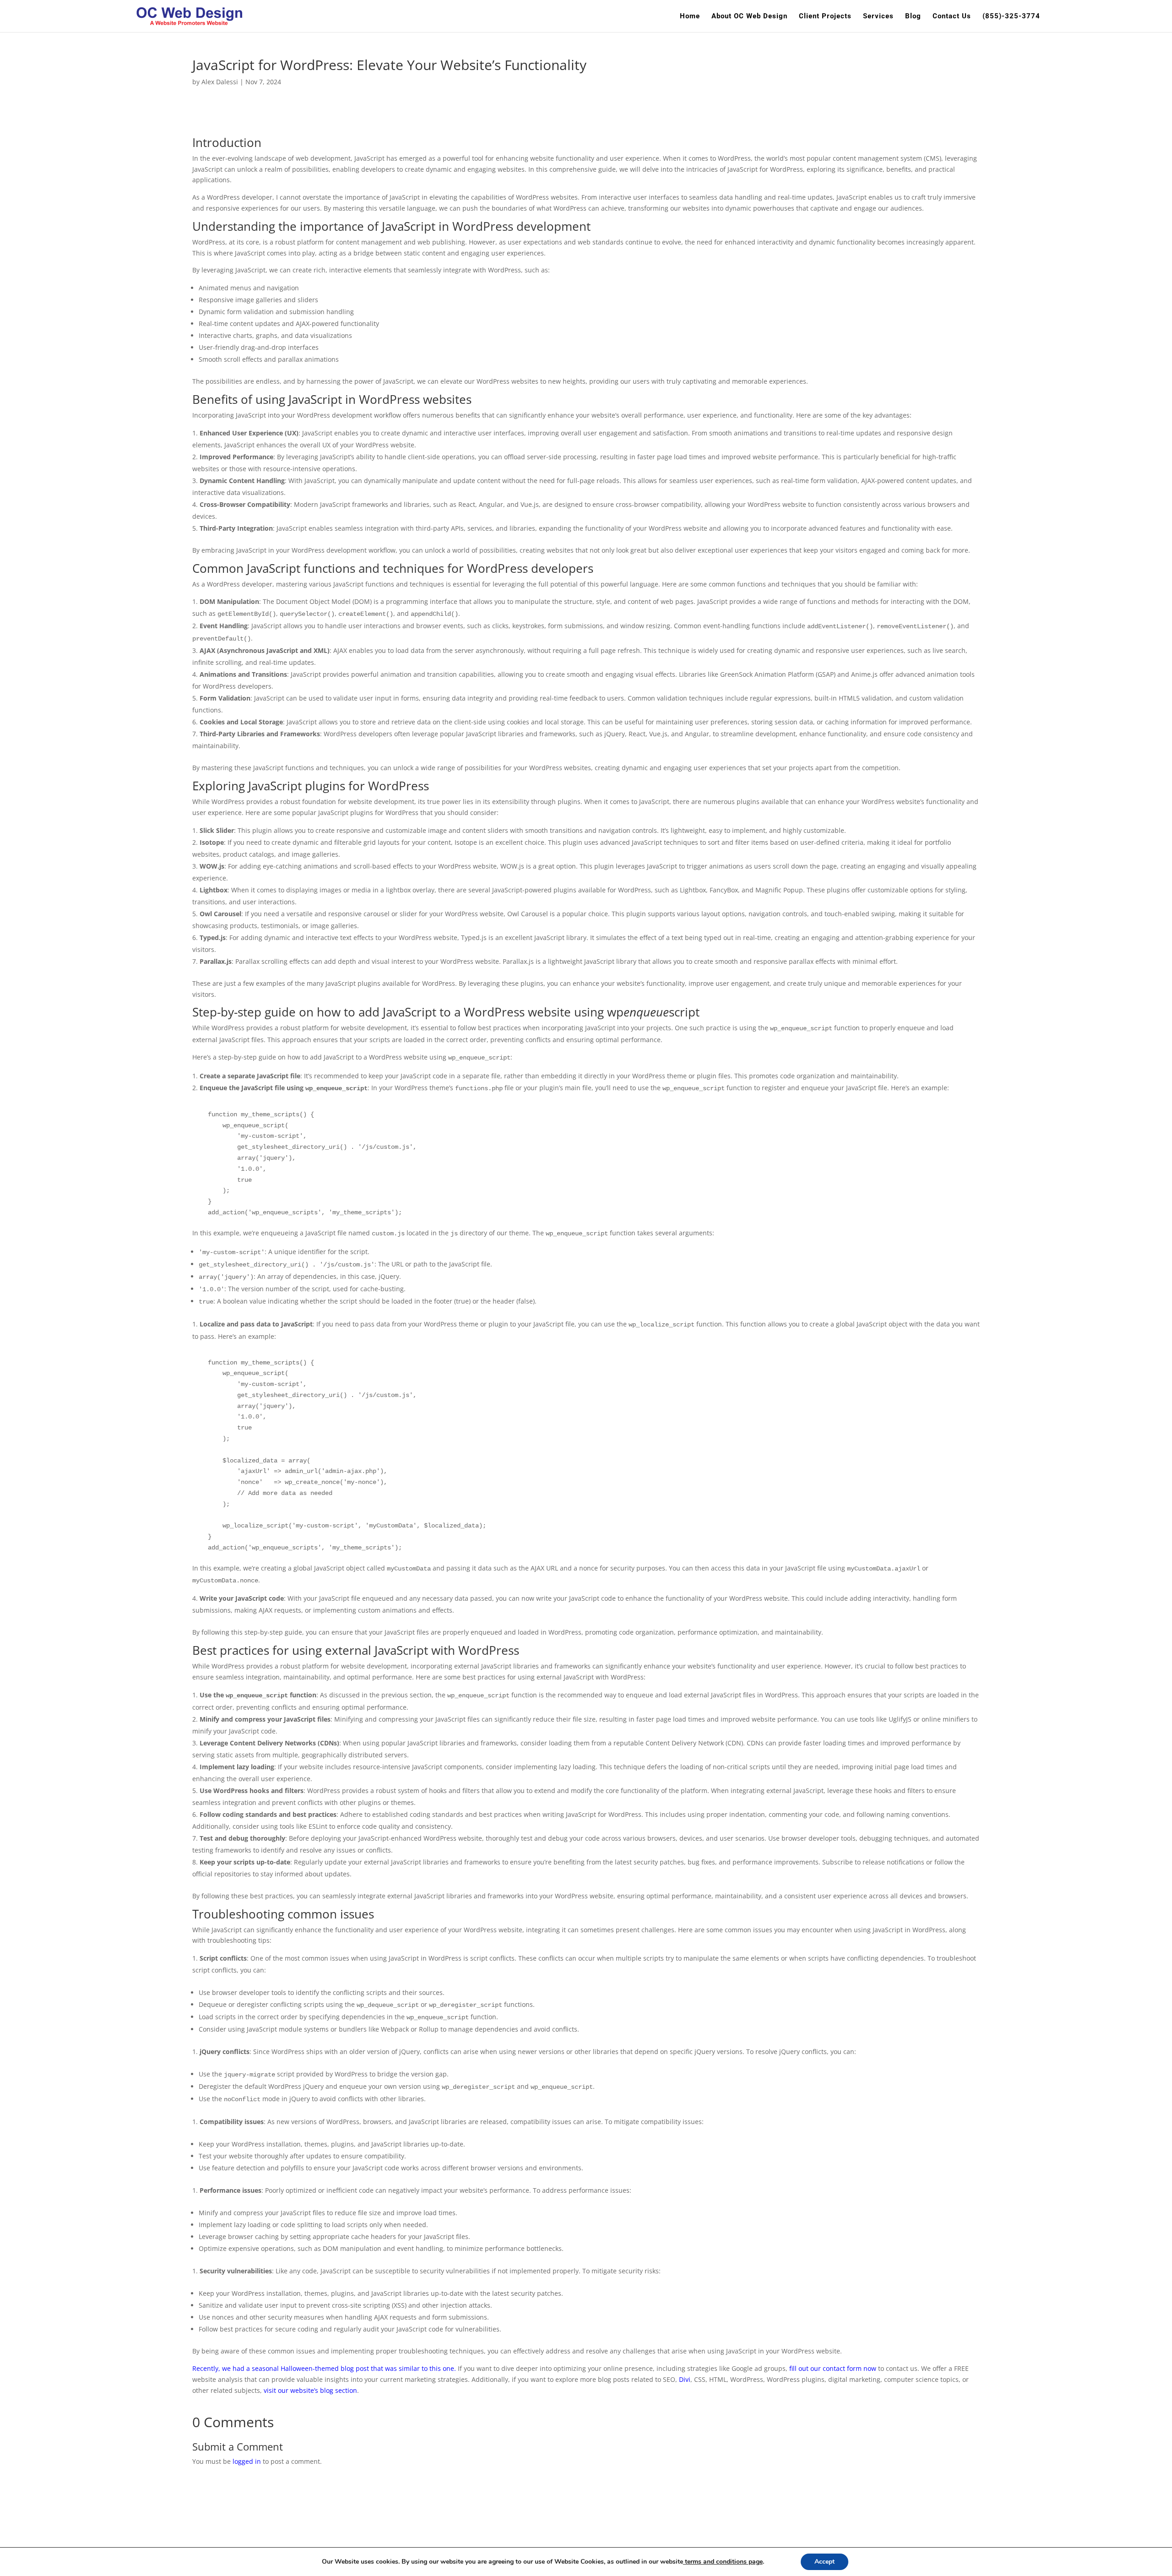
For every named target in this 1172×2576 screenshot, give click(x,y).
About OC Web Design (749, 16)
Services (878, 16)
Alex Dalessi (220, 82)
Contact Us (952, 16)
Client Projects (825, 16)
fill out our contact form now (833, 2368)
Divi (685, 2379)
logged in (247, 2461)
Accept (825, 2562)
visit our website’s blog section (310, 2390)
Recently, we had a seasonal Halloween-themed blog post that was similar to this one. (324, 2368)
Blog (913, 16)
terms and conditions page (723, 2562)
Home (690, 16)
